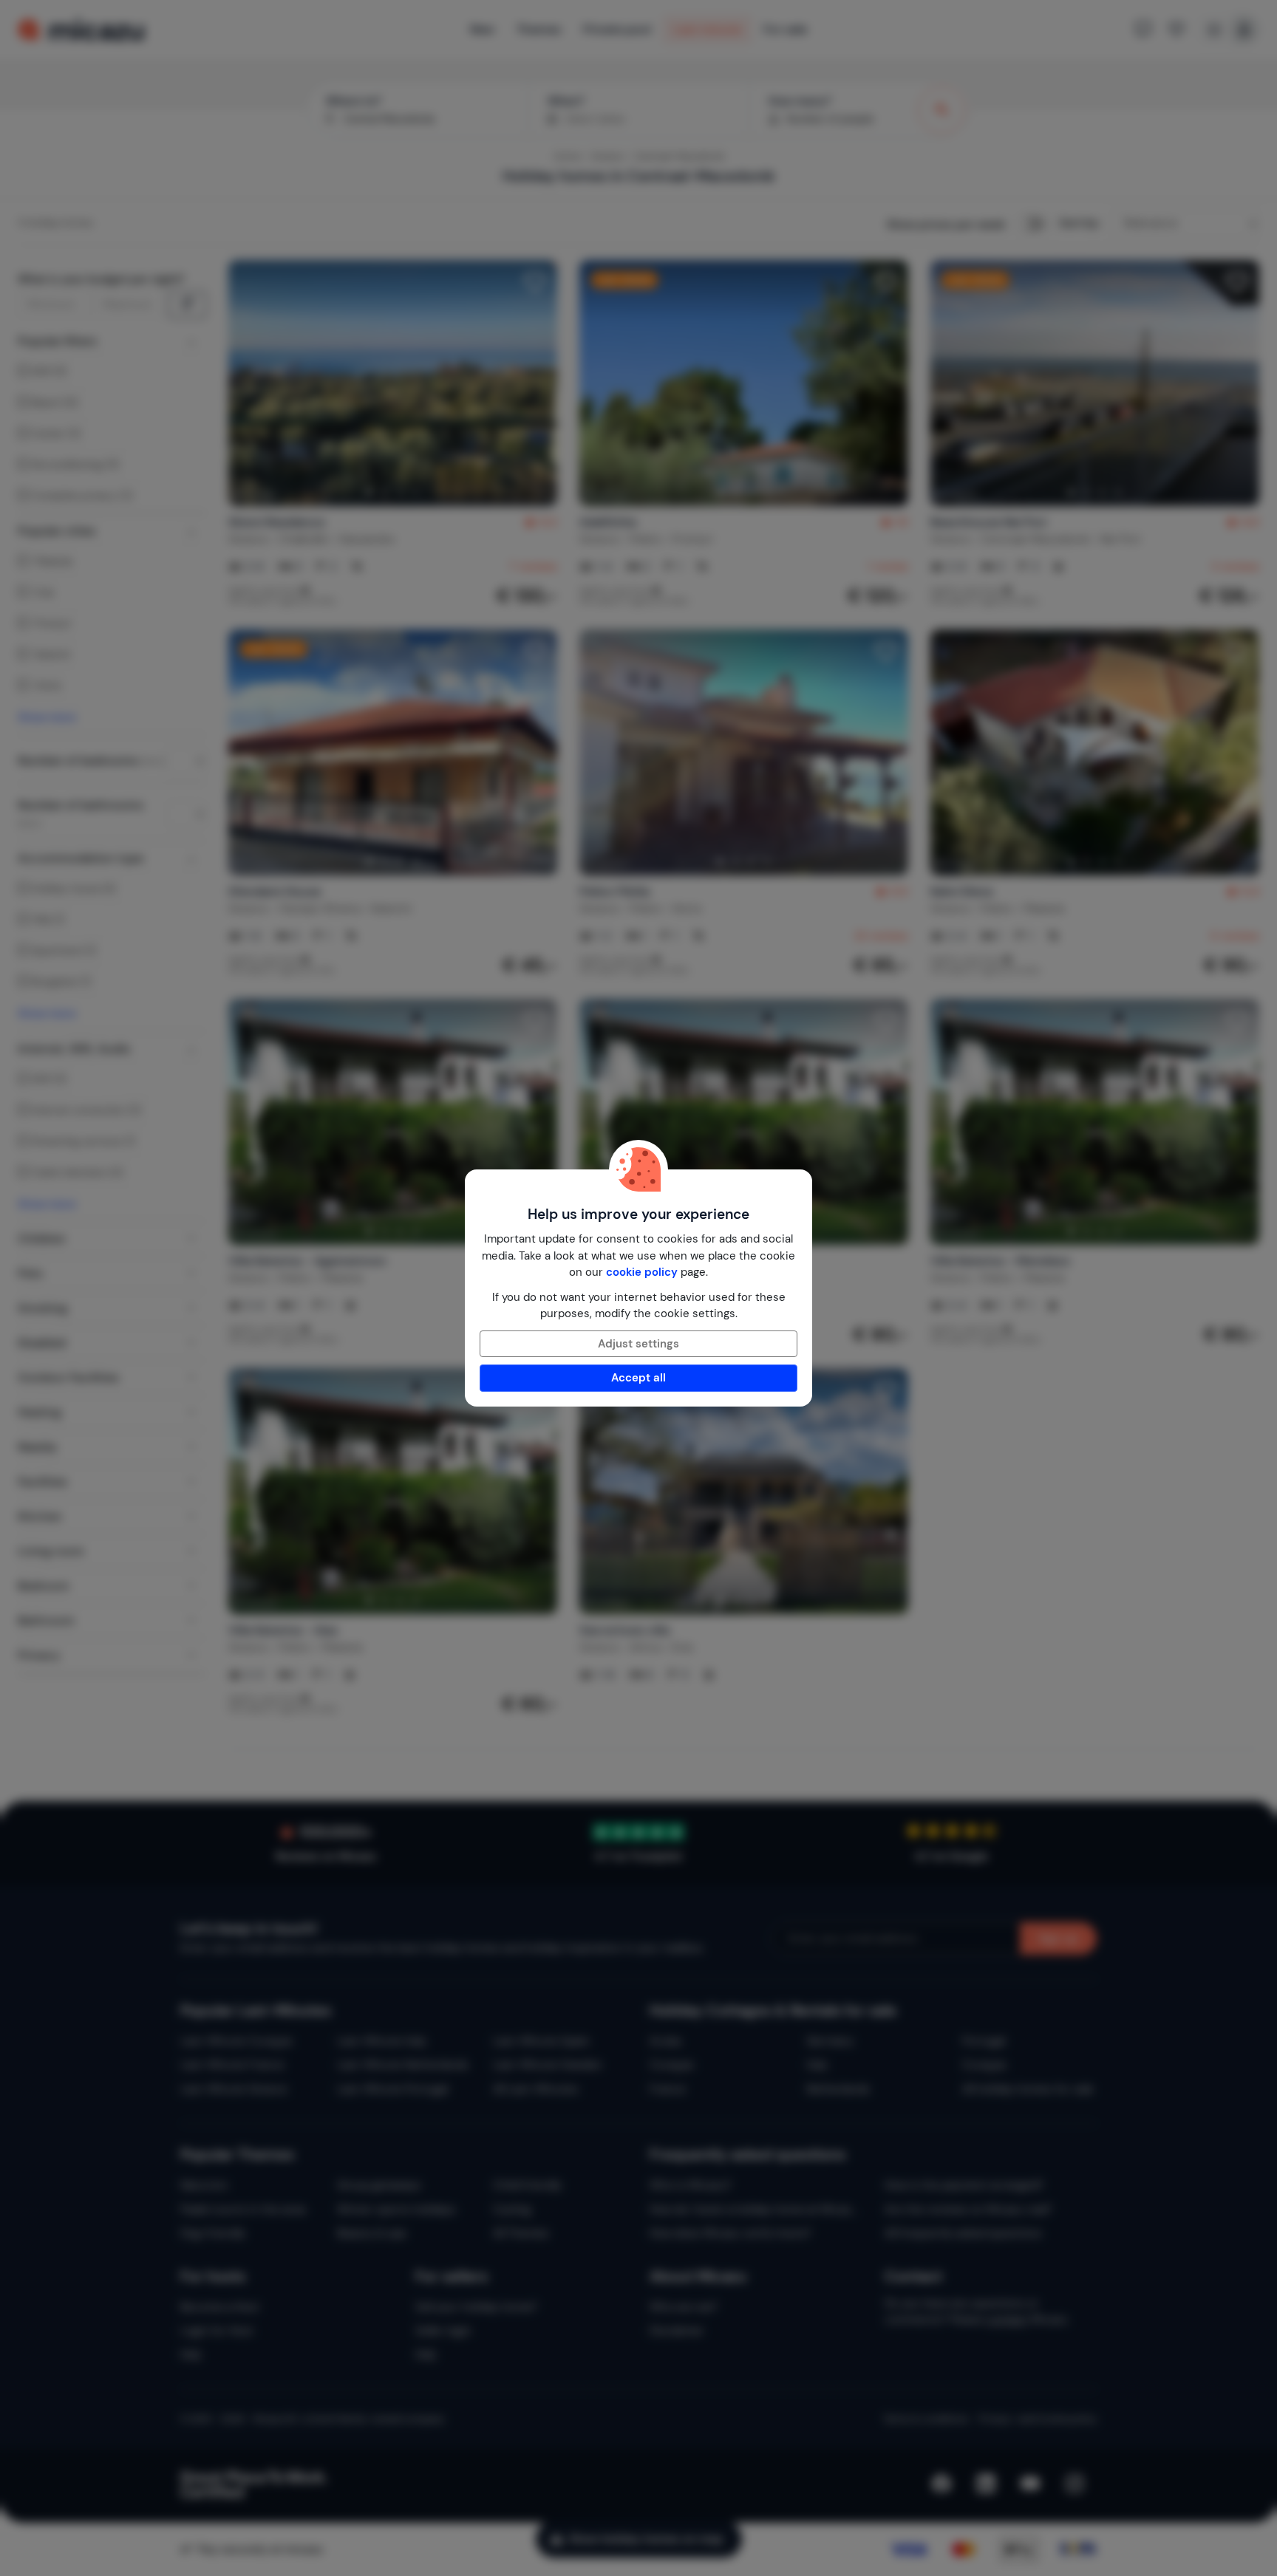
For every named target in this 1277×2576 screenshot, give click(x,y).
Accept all (638, 1378)
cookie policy (642, 1272)
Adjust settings (638, 1344)
